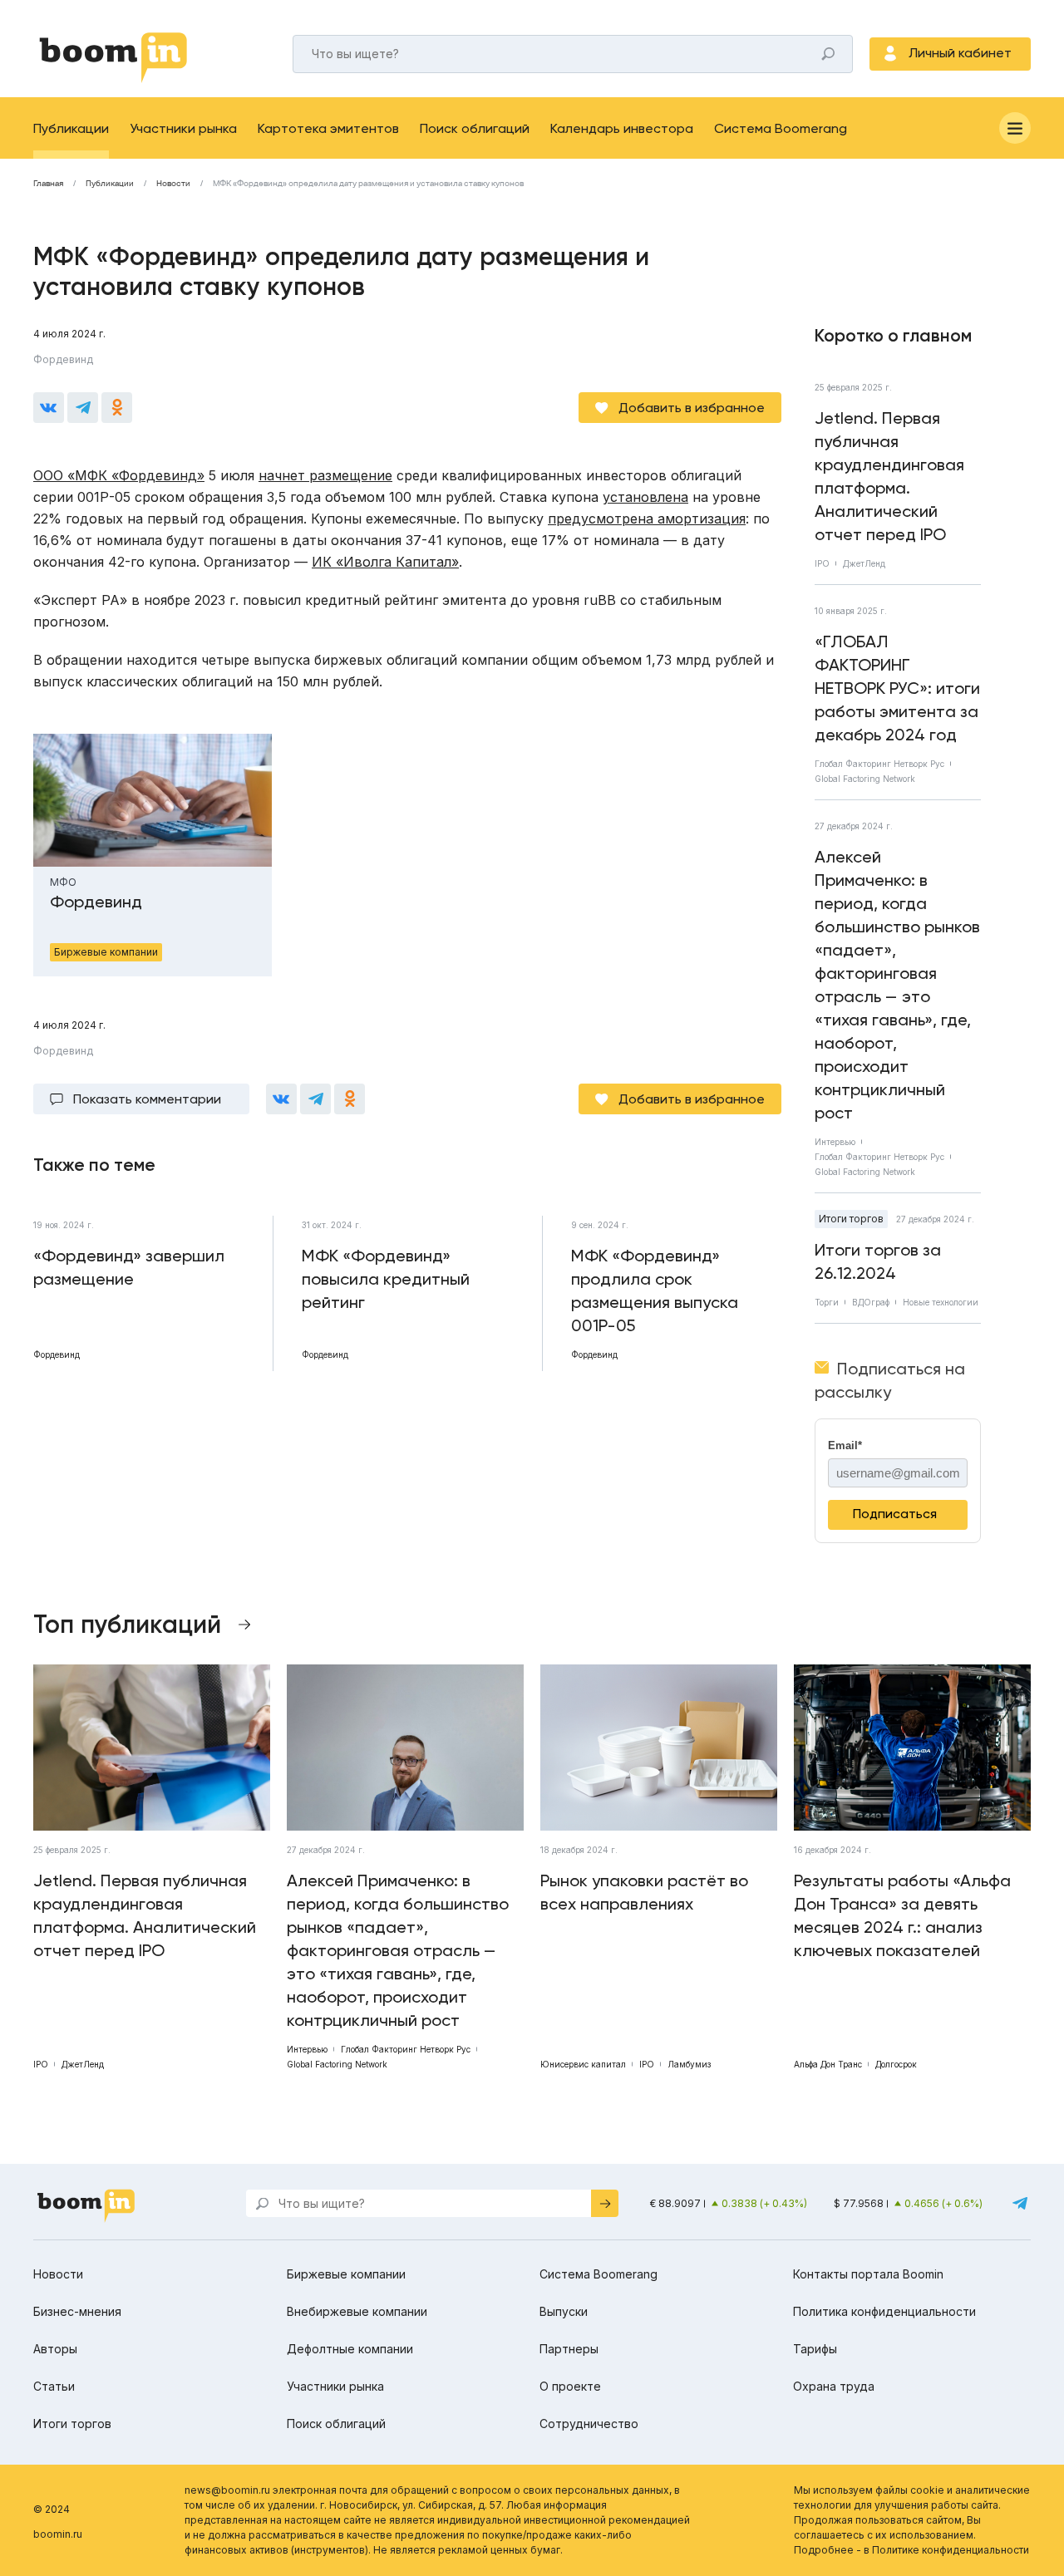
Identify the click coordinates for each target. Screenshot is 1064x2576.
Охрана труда (834, 2386)
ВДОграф (871, 1302)
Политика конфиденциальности (884, 2311)
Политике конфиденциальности (951, 2550)
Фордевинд (63, 359)
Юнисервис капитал (583, 2064)
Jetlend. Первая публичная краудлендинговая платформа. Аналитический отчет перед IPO (889, 476)
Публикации (71, 128)
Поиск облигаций (475, 128)
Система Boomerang (781, 128)
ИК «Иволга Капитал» (385, 562)
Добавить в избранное (692, 408)
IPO (822, 563)
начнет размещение (325, 475)
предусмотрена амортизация (647, 519)
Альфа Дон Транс (828, 2064)
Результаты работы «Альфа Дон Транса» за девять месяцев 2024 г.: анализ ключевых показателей (902, 1915)
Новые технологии (941, 1302)
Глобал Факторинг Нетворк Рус (879, 764)
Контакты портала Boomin (868, 2274)
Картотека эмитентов (328, 128)
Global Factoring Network (865, 779)
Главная (48, 184)
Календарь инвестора (622, 128)
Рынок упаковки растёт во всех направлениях (644, 1892)
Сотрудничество (589, 2424)
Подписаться (895, 1514)
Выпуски (564, 2311)
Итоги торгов (851, 1219)
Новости (173, 184)
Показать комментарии (147, 1099)
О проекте (570, 2386)
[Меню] (1015, 128)
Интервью (835, 1142)
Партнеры (569, 2349)
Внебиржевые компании (357, 2311)
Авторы (55, 2349)
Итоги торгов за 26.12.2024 (878, 1261)
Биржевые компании (346, 2274)
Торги (827, 1302)
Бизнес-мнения (77, 2311)
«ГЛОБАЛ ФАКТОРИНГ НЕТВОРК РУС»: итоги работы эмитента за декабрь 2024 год (897, 688)
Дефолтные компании (350, 2349)
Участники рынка (183, 128)
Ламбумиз (689, 2064)
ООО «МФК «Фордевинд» (119, 475)
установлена (645, 497)
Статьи (54, 2386)
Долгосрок (896, 2064)
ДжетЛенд (864, 563)
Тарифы (815, 2349)
